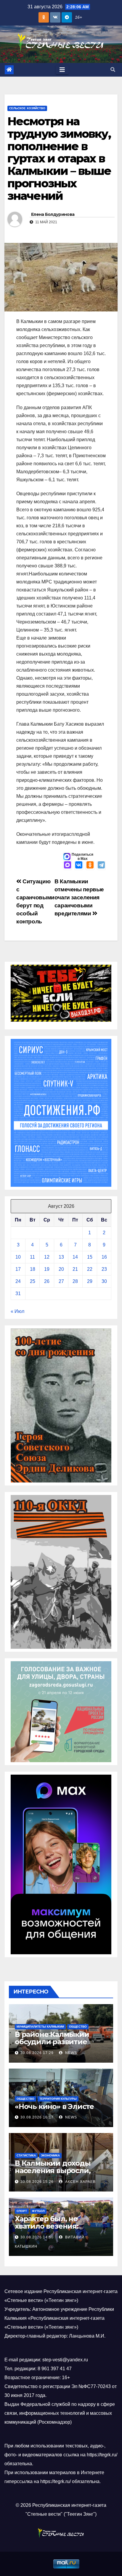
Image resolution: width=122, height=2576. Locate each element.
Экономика (50, 2155)
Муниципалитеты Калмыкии (40, 2027)
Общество (78, 2027)
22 (90, 1269)
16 (104, 1257)
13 (61, 1257)
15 (90, 1257)
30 (104, 1281)
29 (90, 1281)
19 (47, 1269)
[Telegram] (101, 865)
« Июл (17, 1311)
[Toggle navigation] (62, 70)
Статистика (26, 2155)
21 (75, 1269)
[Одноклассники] (90, 865)
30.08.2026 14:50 (37, 2237)
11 (32, 1257)
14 (75, 1257)
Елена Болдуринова (53, 214)
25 (33, 1281)
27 (61, 1281)
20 (61, 1269)
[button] (113, 70)
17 (18, 1269)
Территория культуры (58, 2099)
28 (75, 1281)
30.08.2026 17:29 (37, 2053)
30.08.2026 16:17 (37, 2117)
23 (104, 1269)
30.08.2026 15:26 (37, 2182)
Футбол (38, 2211)
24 (18, 1281)
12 (47, 1257)
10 (18, 1257)
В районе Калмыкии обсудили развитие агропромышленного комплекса (54, 2045)
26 (47, 1281)
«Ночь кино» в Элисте (54, 2106)
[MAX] (68, 865)
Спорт (22, 2211)
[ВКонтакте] (79, 865)
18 (33, 1269)
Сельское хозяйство (27, 108)
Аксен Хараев (80, 2182)
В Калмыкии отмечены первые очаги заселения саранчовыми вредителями (79, 897)
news (70, 2053)
